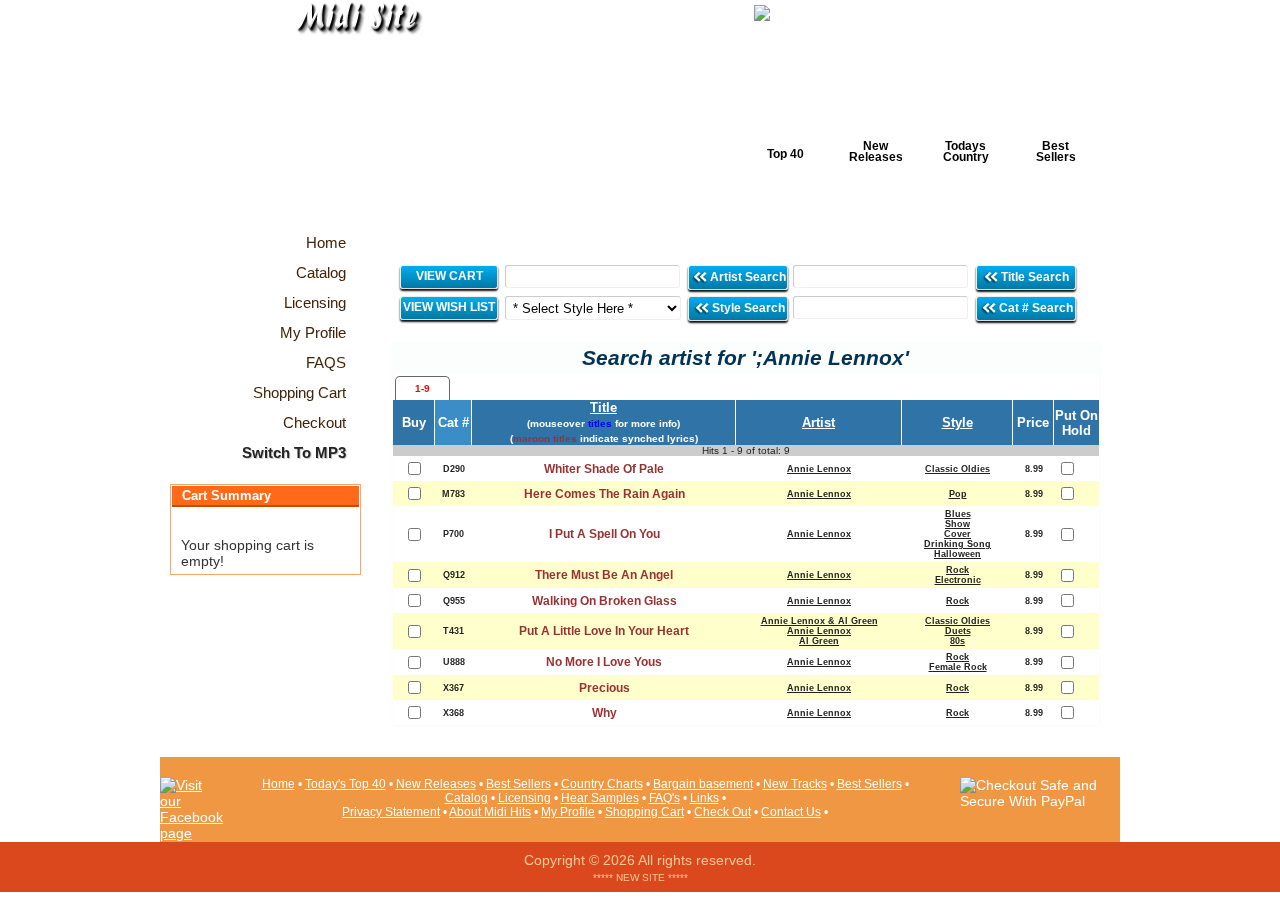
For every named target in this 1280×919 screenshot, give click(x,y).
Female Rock (958, 667)
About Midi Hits (490, 812)
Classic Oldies (957, 469)
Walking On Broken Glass (604, 601)
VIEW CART (449, 276)
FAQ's (664, 798)
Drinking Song (957, 544)
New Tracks (795, 784)
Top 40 (785, 154)
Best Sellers (1056, 151)
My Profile (568, 812)
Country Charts (602, 784)
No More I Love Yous (604, 662)
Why (604, 713)
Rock (957, 570)
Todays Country (966, 151)
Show (957, 524)
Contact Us (791, 812)
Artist (818, 422)
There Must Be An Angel (604, 575)
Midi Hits (346, 121)
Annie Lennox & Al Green (819, 621)
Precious (604, 688)
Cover (957, 534)
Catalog (466, 798)
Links (704, 798)
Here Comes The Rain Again (604, 494)
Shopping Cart (644, 812)
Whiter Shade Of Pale (604, 469)
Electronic (958, 580)
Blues (958, 514)
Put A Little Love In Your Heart (604, 631)
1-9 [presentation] (422, 388)
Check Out (722, 812)
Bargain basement (703, 784)
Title (603, 407)
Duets (958, 631)
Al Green (819, 641)
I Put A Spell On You (604, 534)
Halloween (957, 554)
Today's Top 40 (345, 784)
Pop (958, 494)
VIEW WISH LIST (449, 307)
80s (957, 641)
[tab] (422, 388)
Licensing (524, 798)
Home (278, 784)
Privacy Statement (391, 812)
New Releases (876, 151)
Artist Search (746, 277)
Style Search (747, 308)
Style (957, 422)
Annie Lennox (819, 469)
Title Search (1035, 277)
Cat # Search (1034, 308)
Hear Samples (600, 798)
